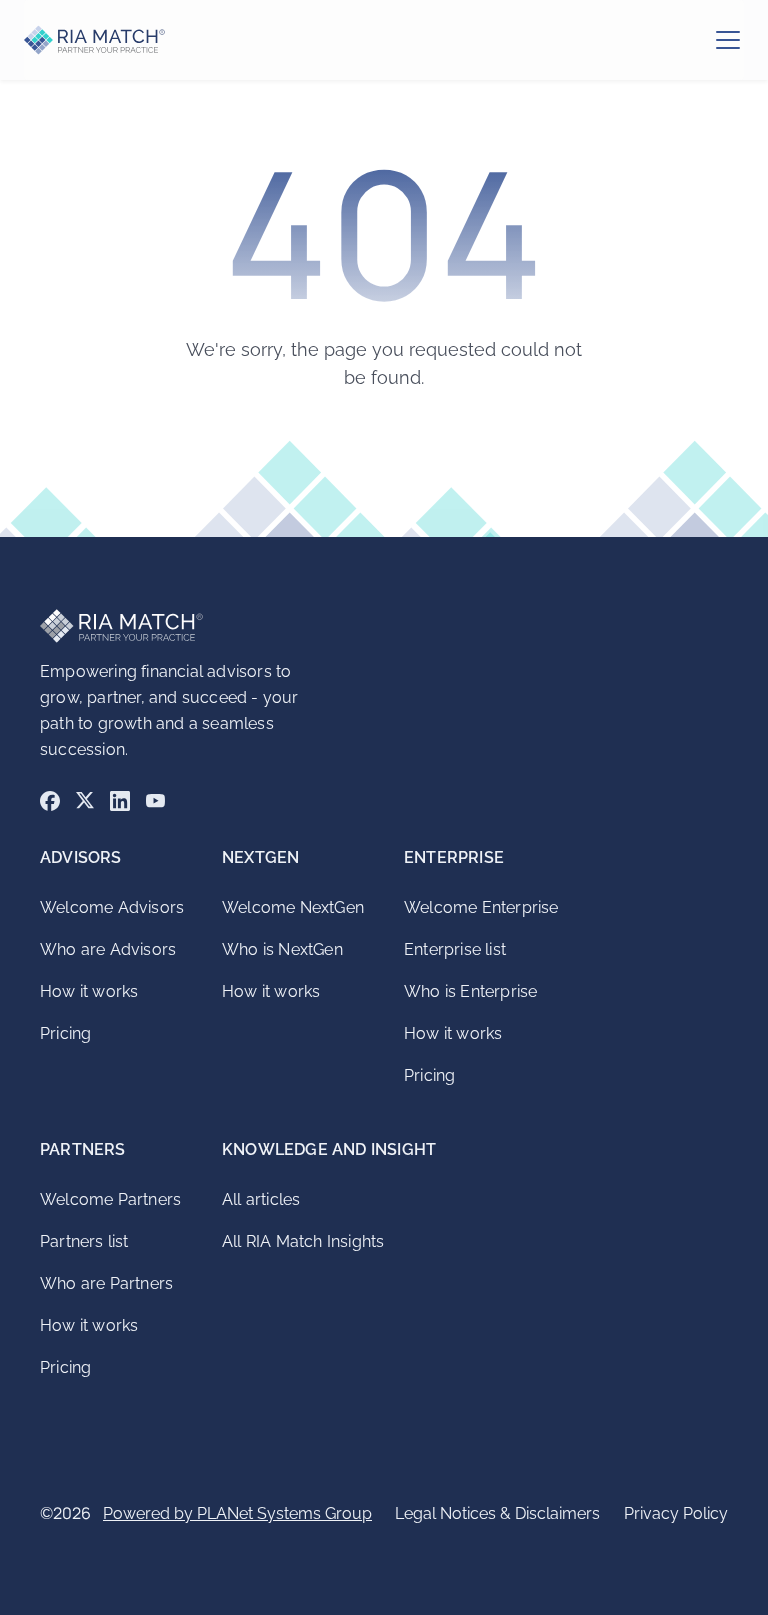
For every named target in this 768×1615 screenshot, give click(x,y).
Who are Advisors (108, 949)
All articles (261, 1199)
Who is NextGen (282, 949)
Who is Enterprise (470, 991)
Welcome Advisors (112, 907)
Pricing (65, 1033)
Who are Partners (106, 1283)
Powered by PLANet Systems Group (237, 1513)
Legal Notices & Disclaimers (497, 1513)
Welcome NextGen (293, 907)
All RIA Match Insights (303, 1241)
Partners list (84, 1241)
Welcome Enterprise (481, 907)
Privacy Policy (676, 1513)
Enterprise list (455, 949)
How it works (89, 991)
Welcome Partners (110, 1199)
